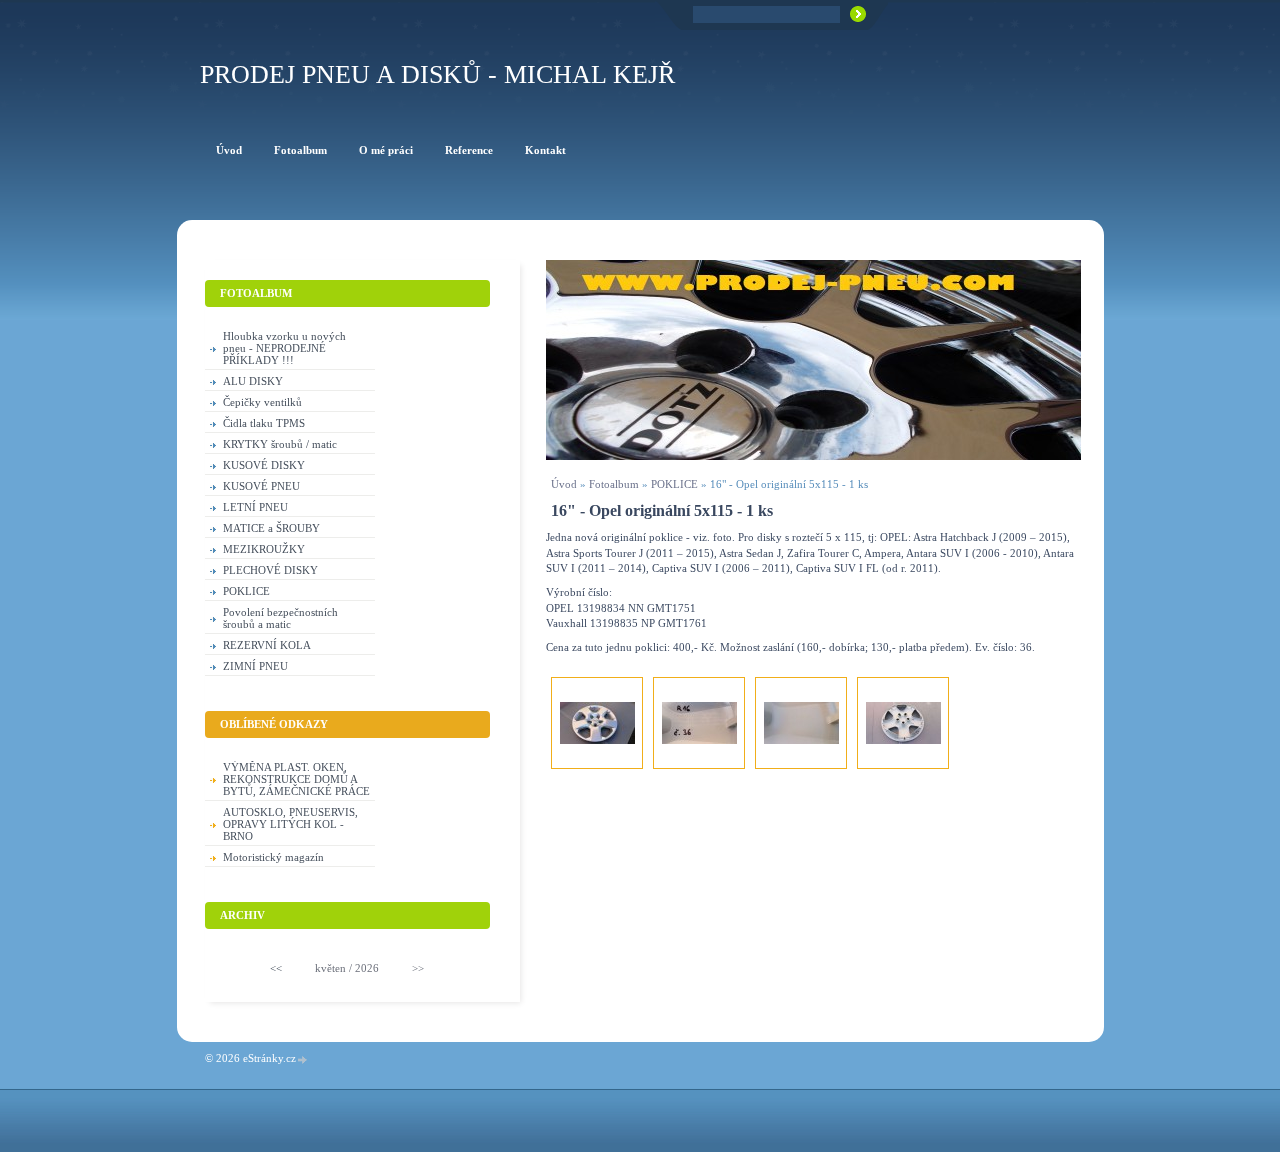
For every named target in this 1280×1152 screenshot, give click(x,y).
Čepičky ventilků (262, 402)
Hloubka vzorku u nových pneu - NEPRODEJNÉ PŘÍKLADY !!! (284, 348)
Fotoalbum (614, 484)
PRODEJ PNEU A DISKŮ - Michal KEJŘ (437, 74)
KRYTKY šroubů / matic (280, 444)
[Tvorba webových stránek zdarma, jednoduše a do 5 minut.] (303, 1059)
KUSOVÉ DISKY (264, 465)
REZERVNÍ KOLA (267, 645)
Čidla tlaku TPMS (264, 423)
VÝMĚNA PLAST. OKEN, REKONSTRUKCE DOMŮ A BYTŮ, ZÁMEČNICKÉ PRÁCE (296, 779)
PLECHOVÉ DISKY (270, 570)
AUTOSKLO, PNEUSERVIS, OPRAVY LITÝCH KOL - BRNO (290, 824)
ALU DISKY (253, 381)
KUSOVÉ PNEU (261, 486)
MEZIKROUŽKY (264, 549)
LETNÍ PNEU (255, 507)
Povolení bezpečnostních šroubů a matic (280, 618)
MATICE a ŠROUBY (271, 528)
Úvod (564, 484)
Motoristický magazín (273, 857)
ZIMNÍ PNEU (255, 666)
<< (276, 968)
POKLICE (674, 484)
